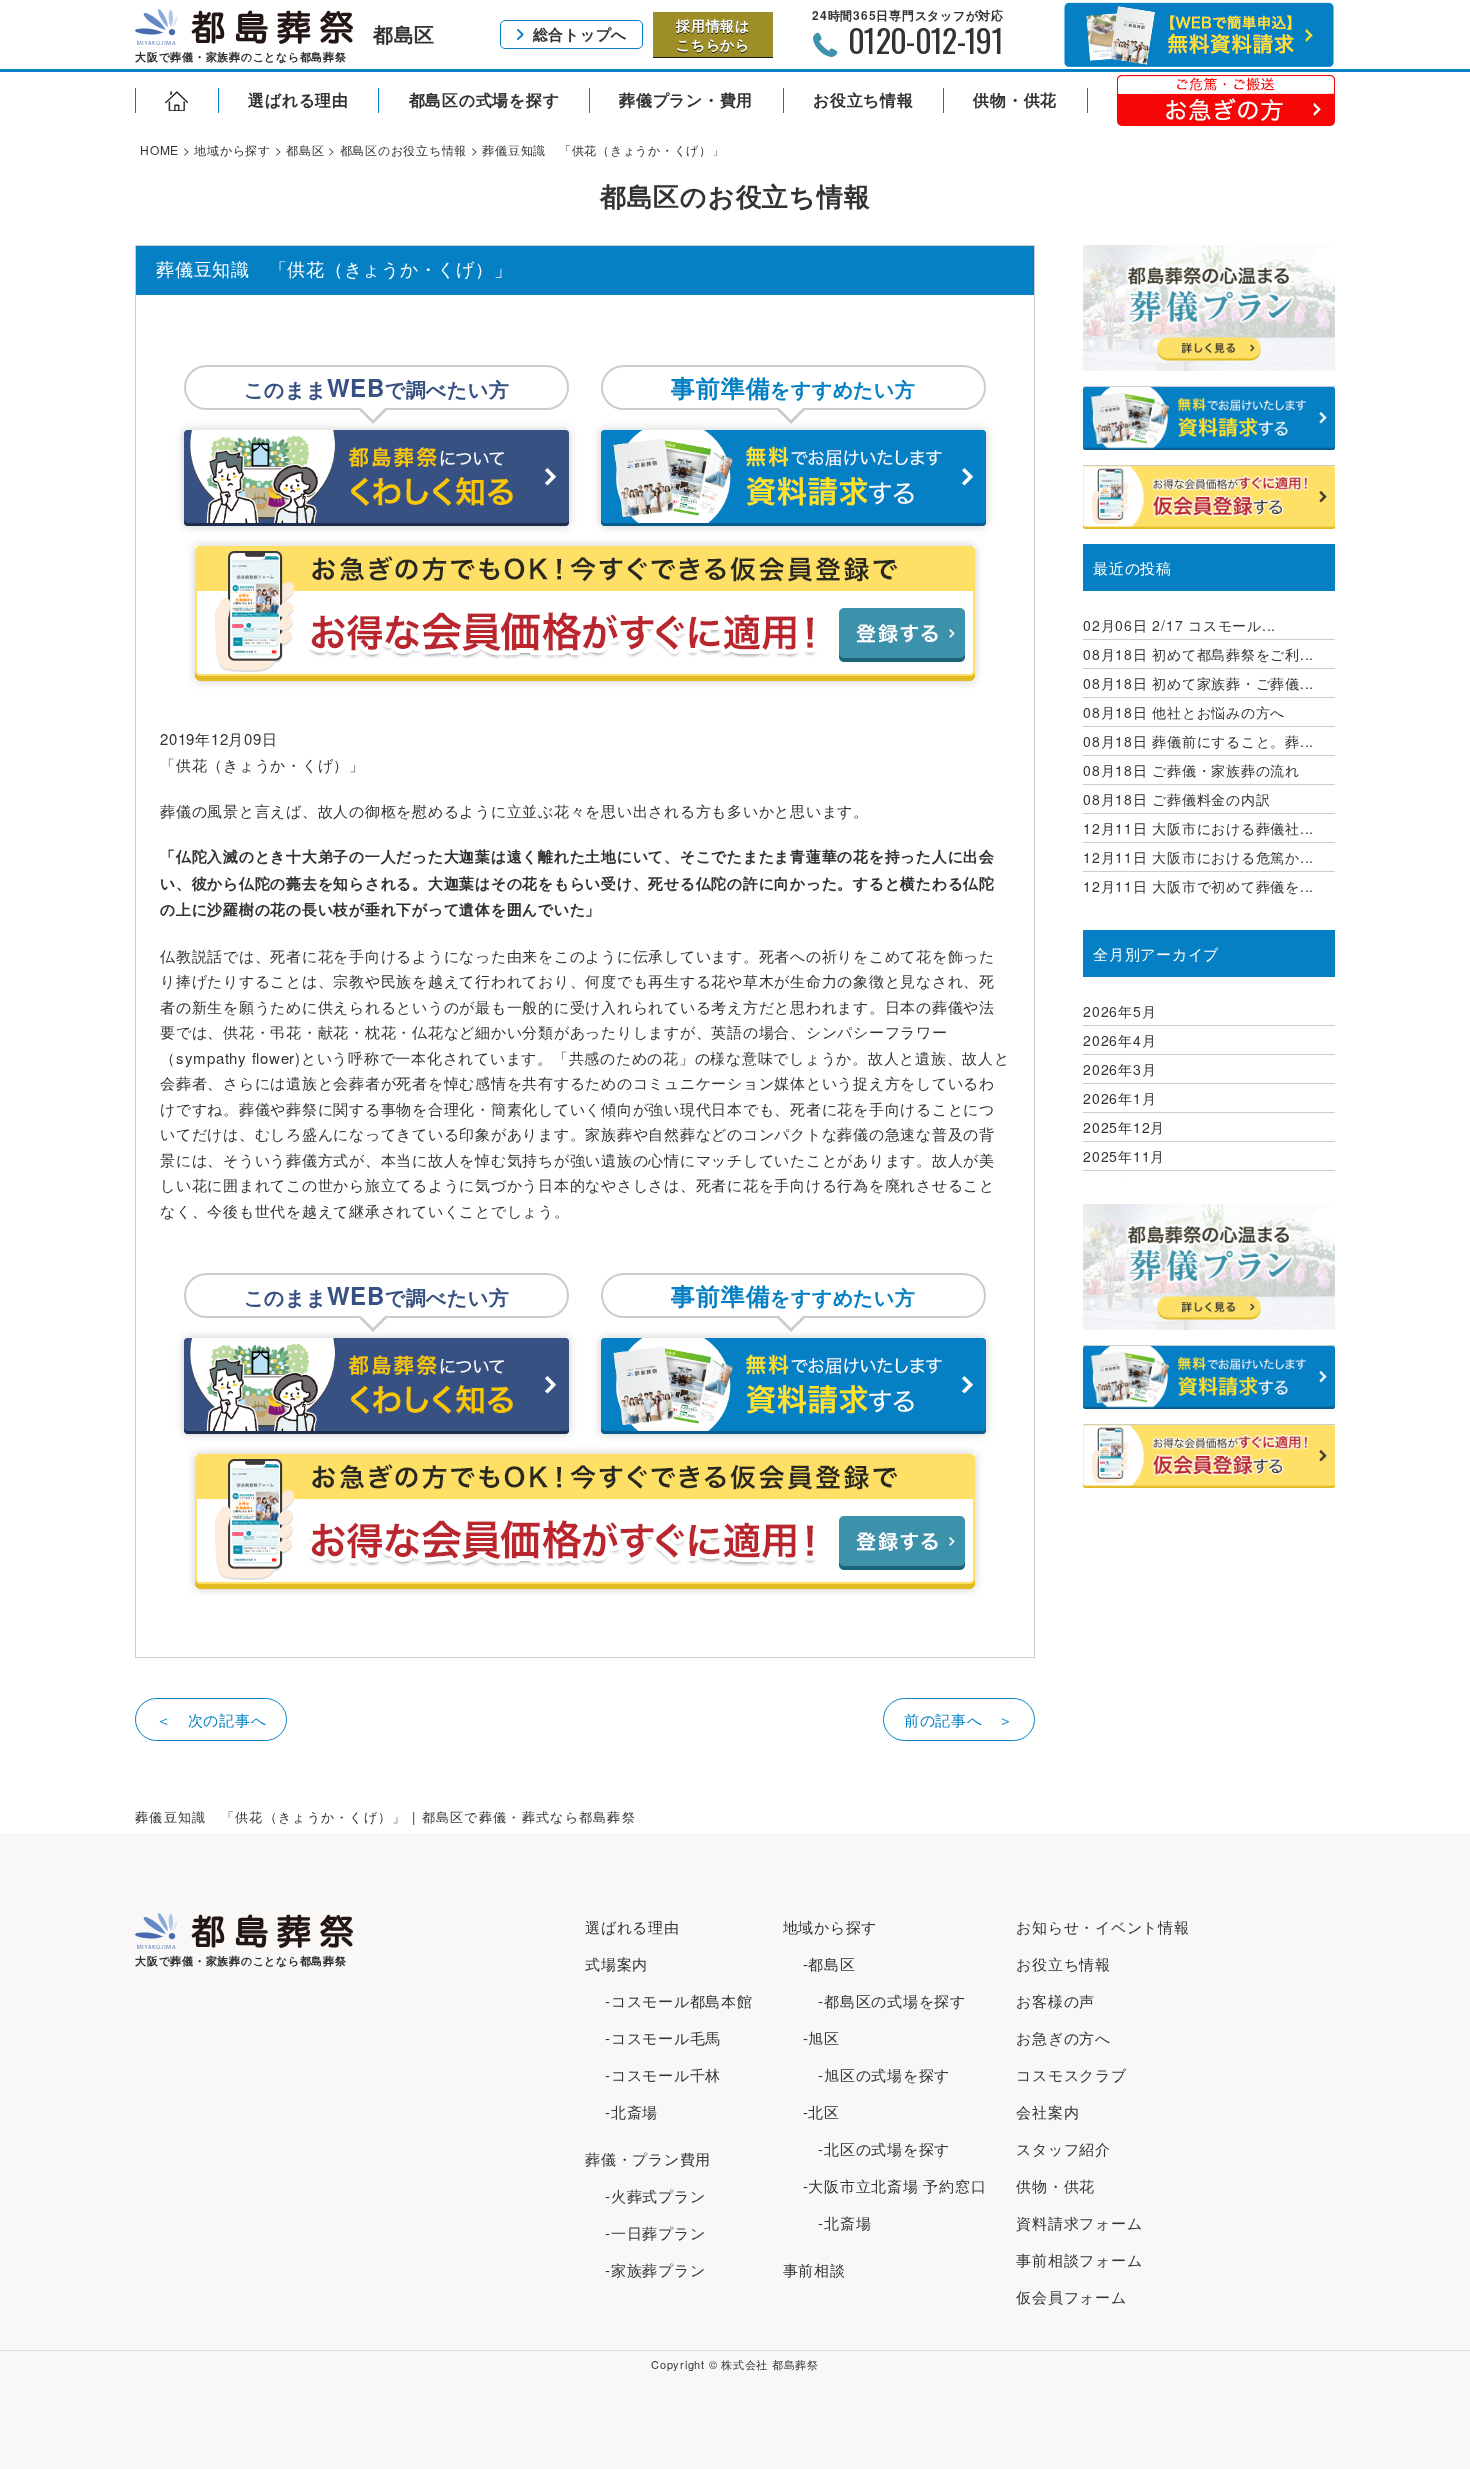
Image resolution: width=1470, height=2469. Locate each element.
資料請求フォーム (1079, 2222)
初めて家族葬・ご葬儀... (1198, 683)
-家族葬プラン (655, 2269)
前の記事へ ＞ (959, 1719)
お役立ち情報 (863, 99)
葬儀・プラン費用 (648, 2158)
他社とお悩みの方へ (1184, 712)
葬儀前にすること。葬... (1198, 741)
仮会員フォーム (1071, 2296)
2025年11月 (1124, 1156)
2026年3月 (1119, 1069)
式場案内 (616, 1963)
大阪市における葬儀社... (1198, 828)
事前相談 (814, 2269)
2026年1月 (1119, 1098)
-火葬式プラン (655, 2195)
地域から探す (830, 1926)
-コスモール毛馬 (663, 2037)
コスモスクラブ (1071, 2074)
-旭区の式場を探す (877, 2074)
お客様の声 (1055, 2000)
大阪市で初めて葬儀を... (1198, 886)
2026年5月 (1119, 1011)
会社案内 (1047, 2111)
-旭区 (821, 2037)
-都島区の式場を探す (884, 2000)
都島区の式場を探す (484, 99)
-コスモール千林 (663, 2074)
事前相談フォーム (1079, 2259)
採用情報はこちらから (713, 34)
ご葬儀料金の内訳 (1176, 799)
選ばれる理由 (298, 99)
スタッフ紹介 (1063, 2148)
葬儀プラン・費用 (686, 99)
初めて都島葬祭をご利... (1198, 654)
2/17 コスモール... (1179, 625)
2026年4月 (1119, 1040)
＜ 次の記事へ (211, 1719)
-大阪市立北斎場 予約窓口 (895, 2185)
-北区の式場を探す (877, 2148)
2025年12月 (1124, 1127)
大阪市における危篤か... (1198, 857)
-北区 (821, 2111)
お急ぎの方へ (1063, 2037)
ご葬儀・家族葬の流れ (1191, 770)
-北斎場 (631, 2111)
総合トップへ (580, 34)
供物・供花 (1015, 99)
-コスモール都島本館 (679, 2000)
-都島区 (829, 1963)
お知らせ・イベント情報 (1102, 1926)
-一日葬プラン (655, 2232)
